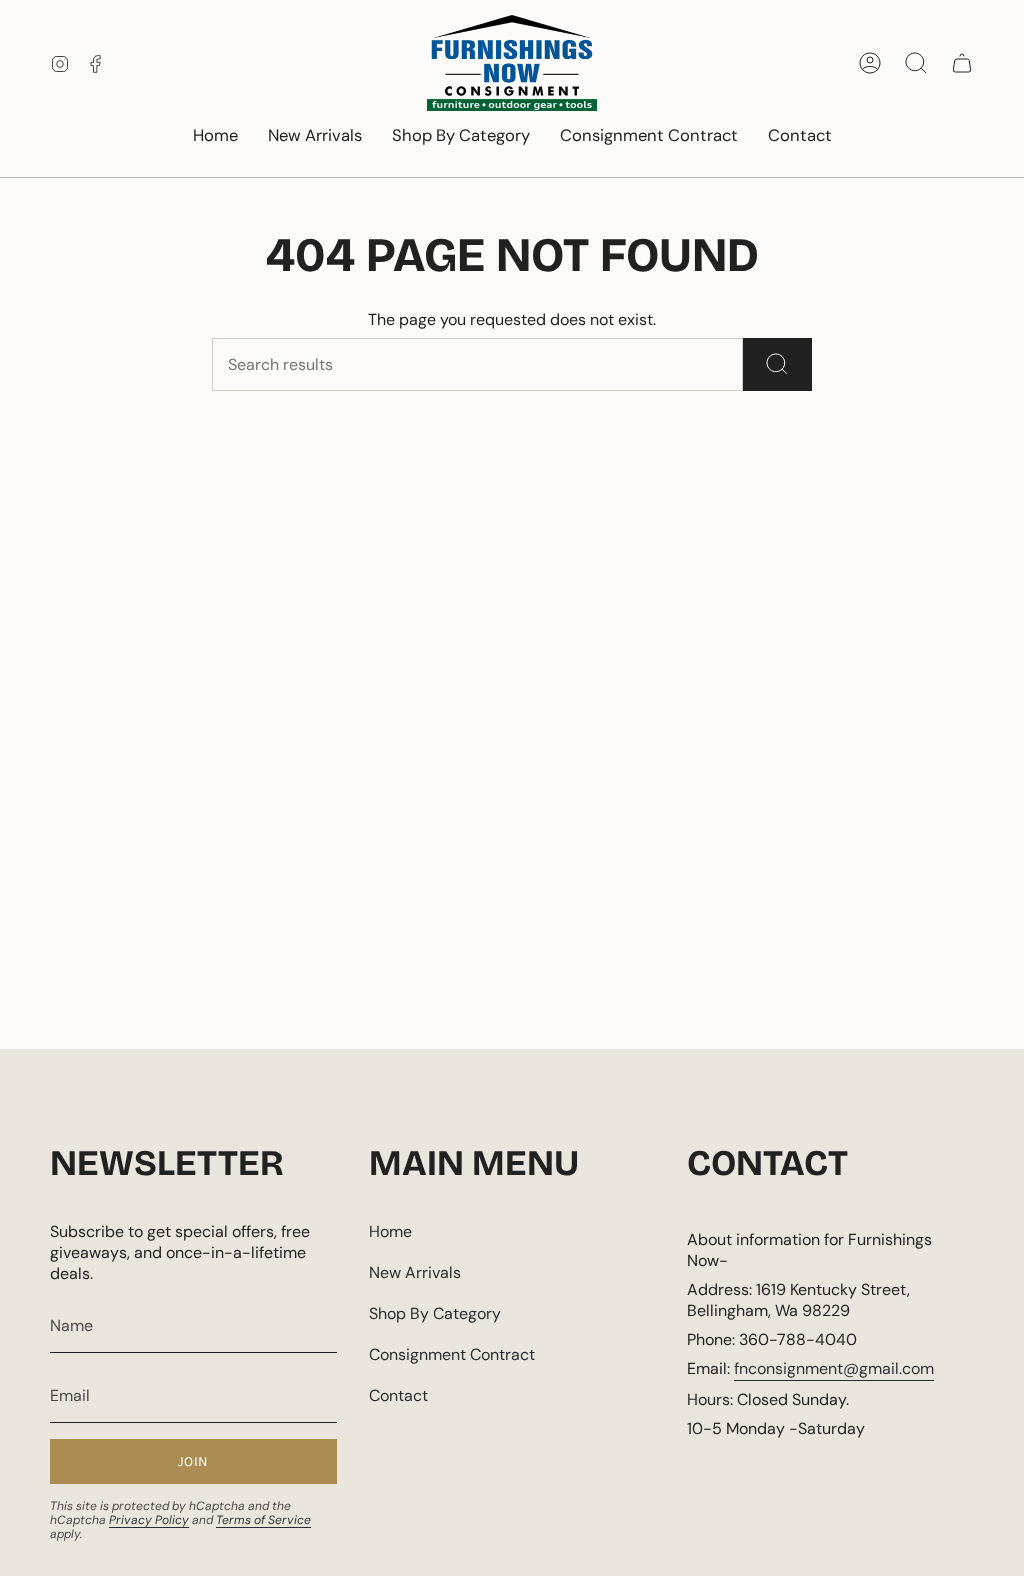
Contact (398, 1395)
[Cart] (962, 63)
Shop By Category (435, 1313)
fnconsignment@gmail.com (834, 1368)
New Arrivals (415, 1272)
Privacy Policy (149, 1520)
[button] (461, 137)
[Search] (777, 364)
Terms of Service (263, 1520)
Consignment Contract (452, 1354)
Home (390, 1231)
